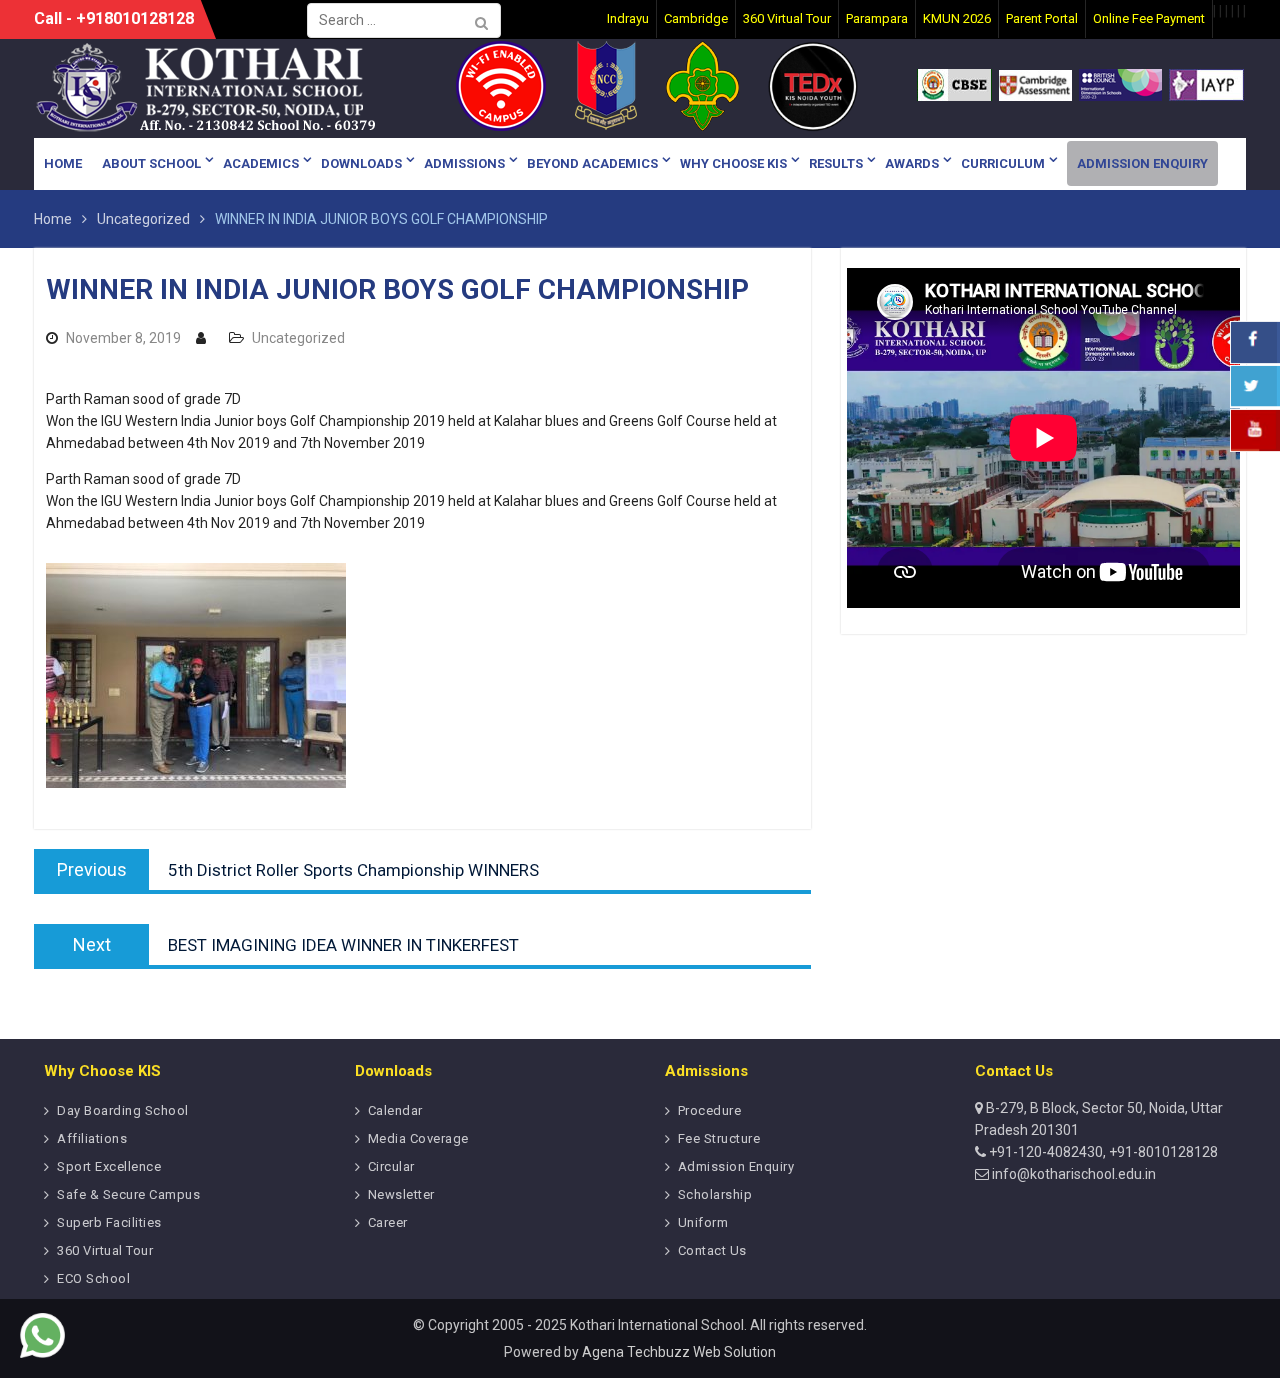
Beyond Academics (592, 163)
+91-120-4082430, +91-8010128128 (1102, 1152)
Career (388, 1222)
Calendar (395, 1110)
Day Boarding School (123, 1110)
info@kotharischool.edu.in (1072, 1174)
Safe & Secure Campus (128, 1194)
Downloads (361, 163)
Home (63, 163)
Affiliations (92, 1138)
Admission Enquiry (1142, 163)
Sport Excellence (109, 1166)
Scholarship (715, 1194)
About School (151, 163)
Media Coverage (418, 1138)
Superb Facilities (109, 1222)
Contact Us (712, 1250)
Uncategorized (298, 338)
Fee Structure (719, 1138)
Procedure (710, 1110)
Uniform (703, 1222)
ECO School (93, 1278)
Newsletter (401, 1194)
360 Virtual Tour (105, 1250)
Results (836, 163)
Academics (261, 163)
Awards (912, 163)
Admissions (464, 163)
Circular (391, 1166)
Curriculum (1003, 163)
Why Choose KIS (733, 163)
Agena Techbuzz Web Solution (679, 1352)
